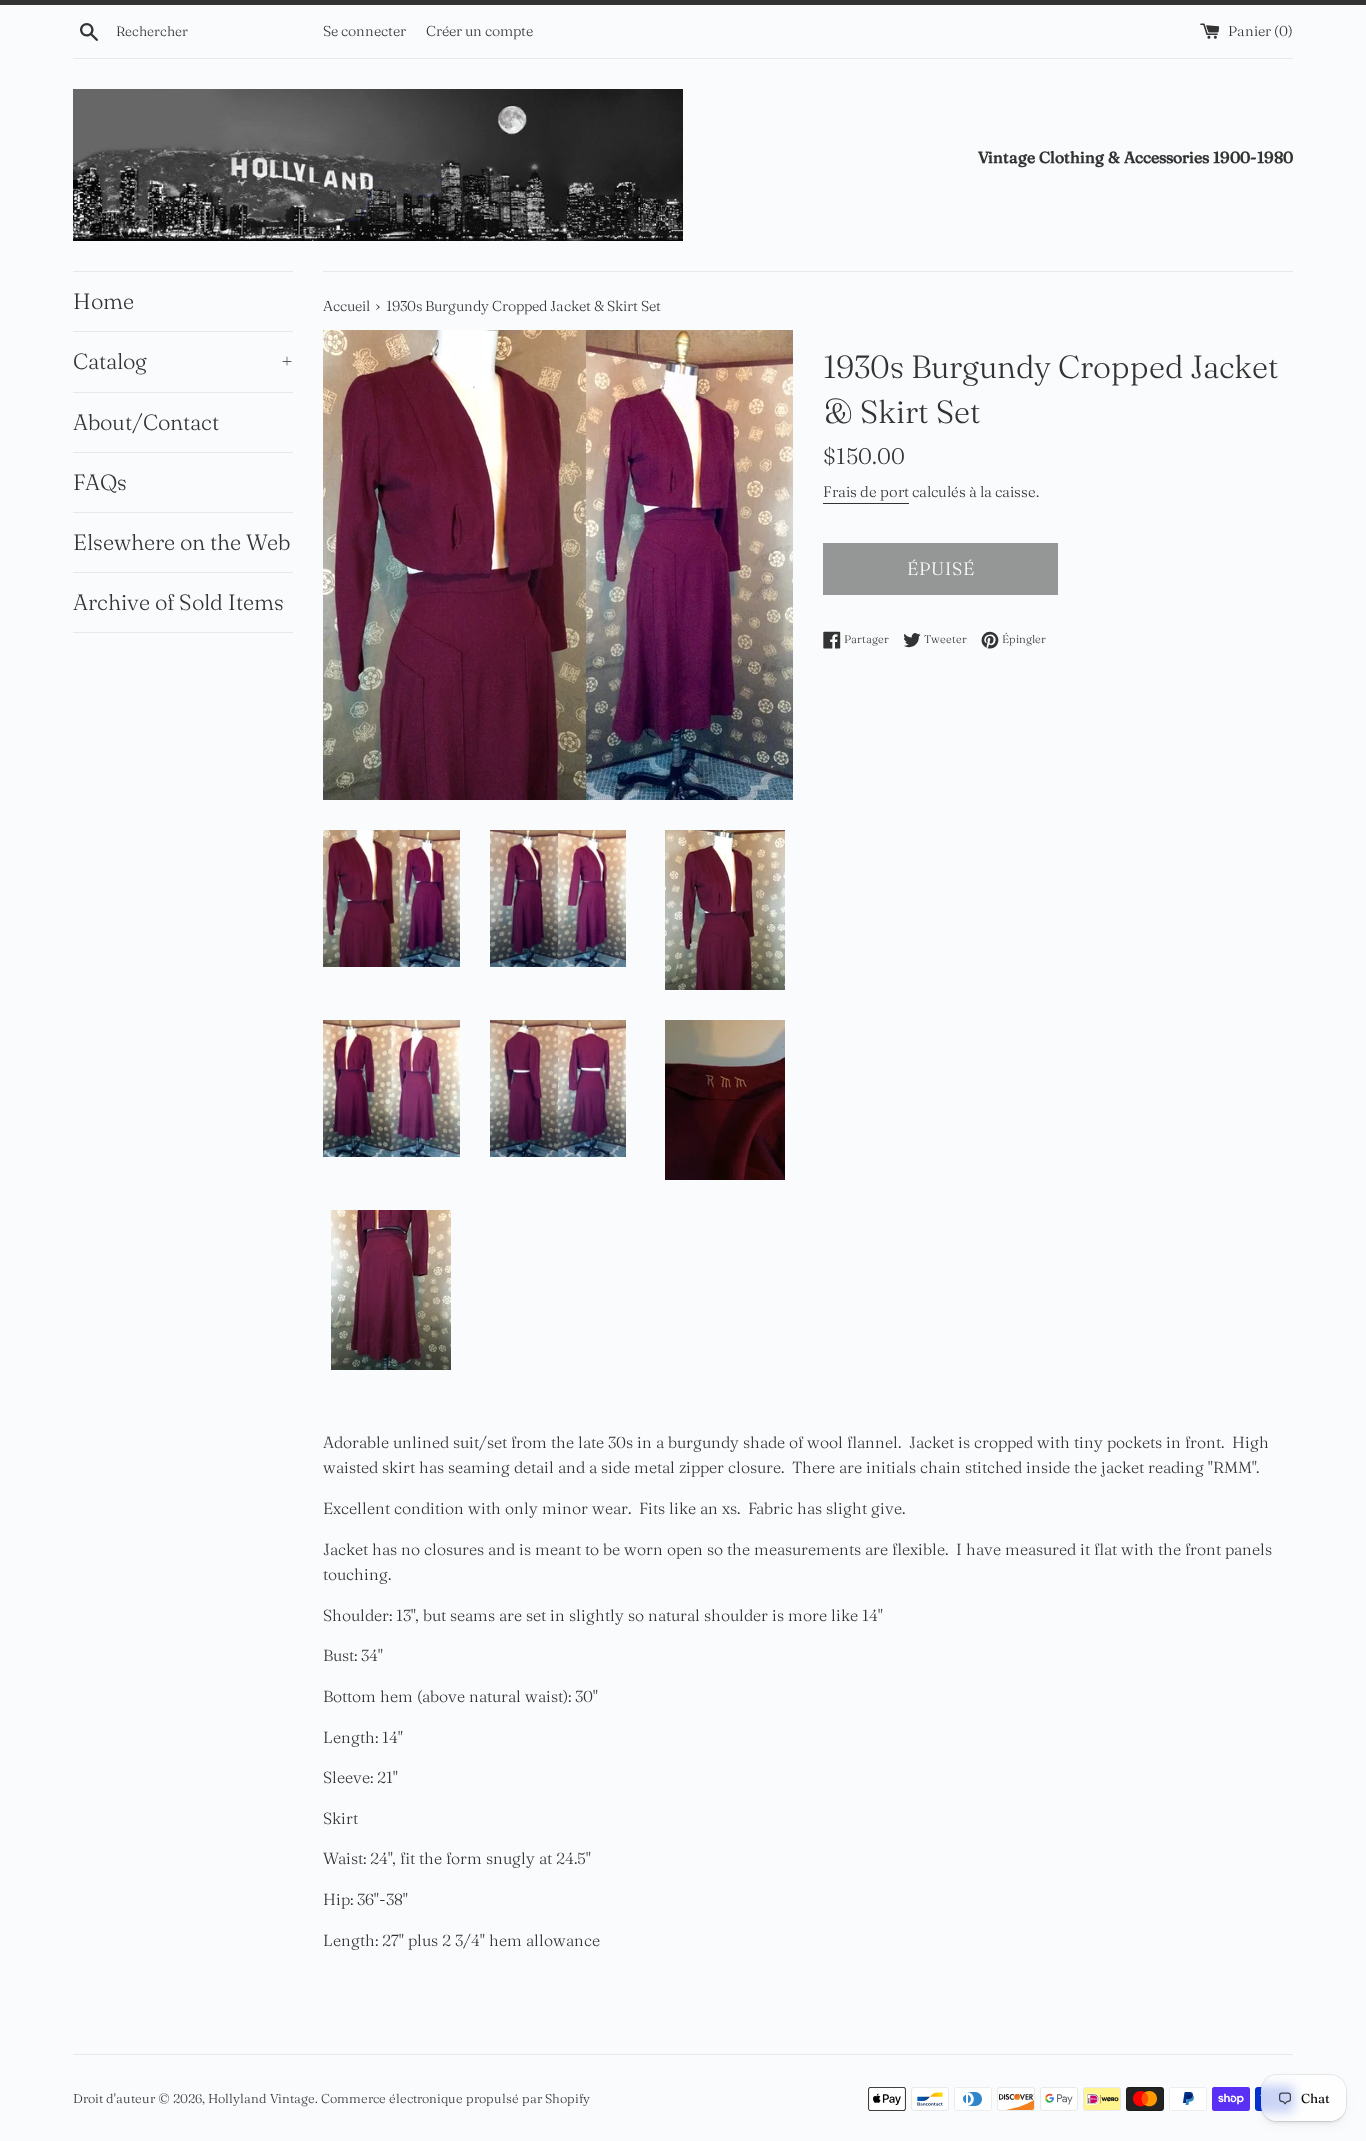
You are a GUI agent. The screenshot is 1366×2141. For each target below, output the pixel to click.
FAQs (100, 482)
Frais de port (866, 491)
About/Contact (146, 422)
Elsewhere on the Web (181, 542)
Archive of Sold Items (178, 602)
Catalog (183, 361)
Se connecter (364, 31)
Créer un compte (479, 31)
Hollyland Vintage (261, 2098)
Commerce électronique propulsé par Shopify (455, 2098)
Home (103, 301)
